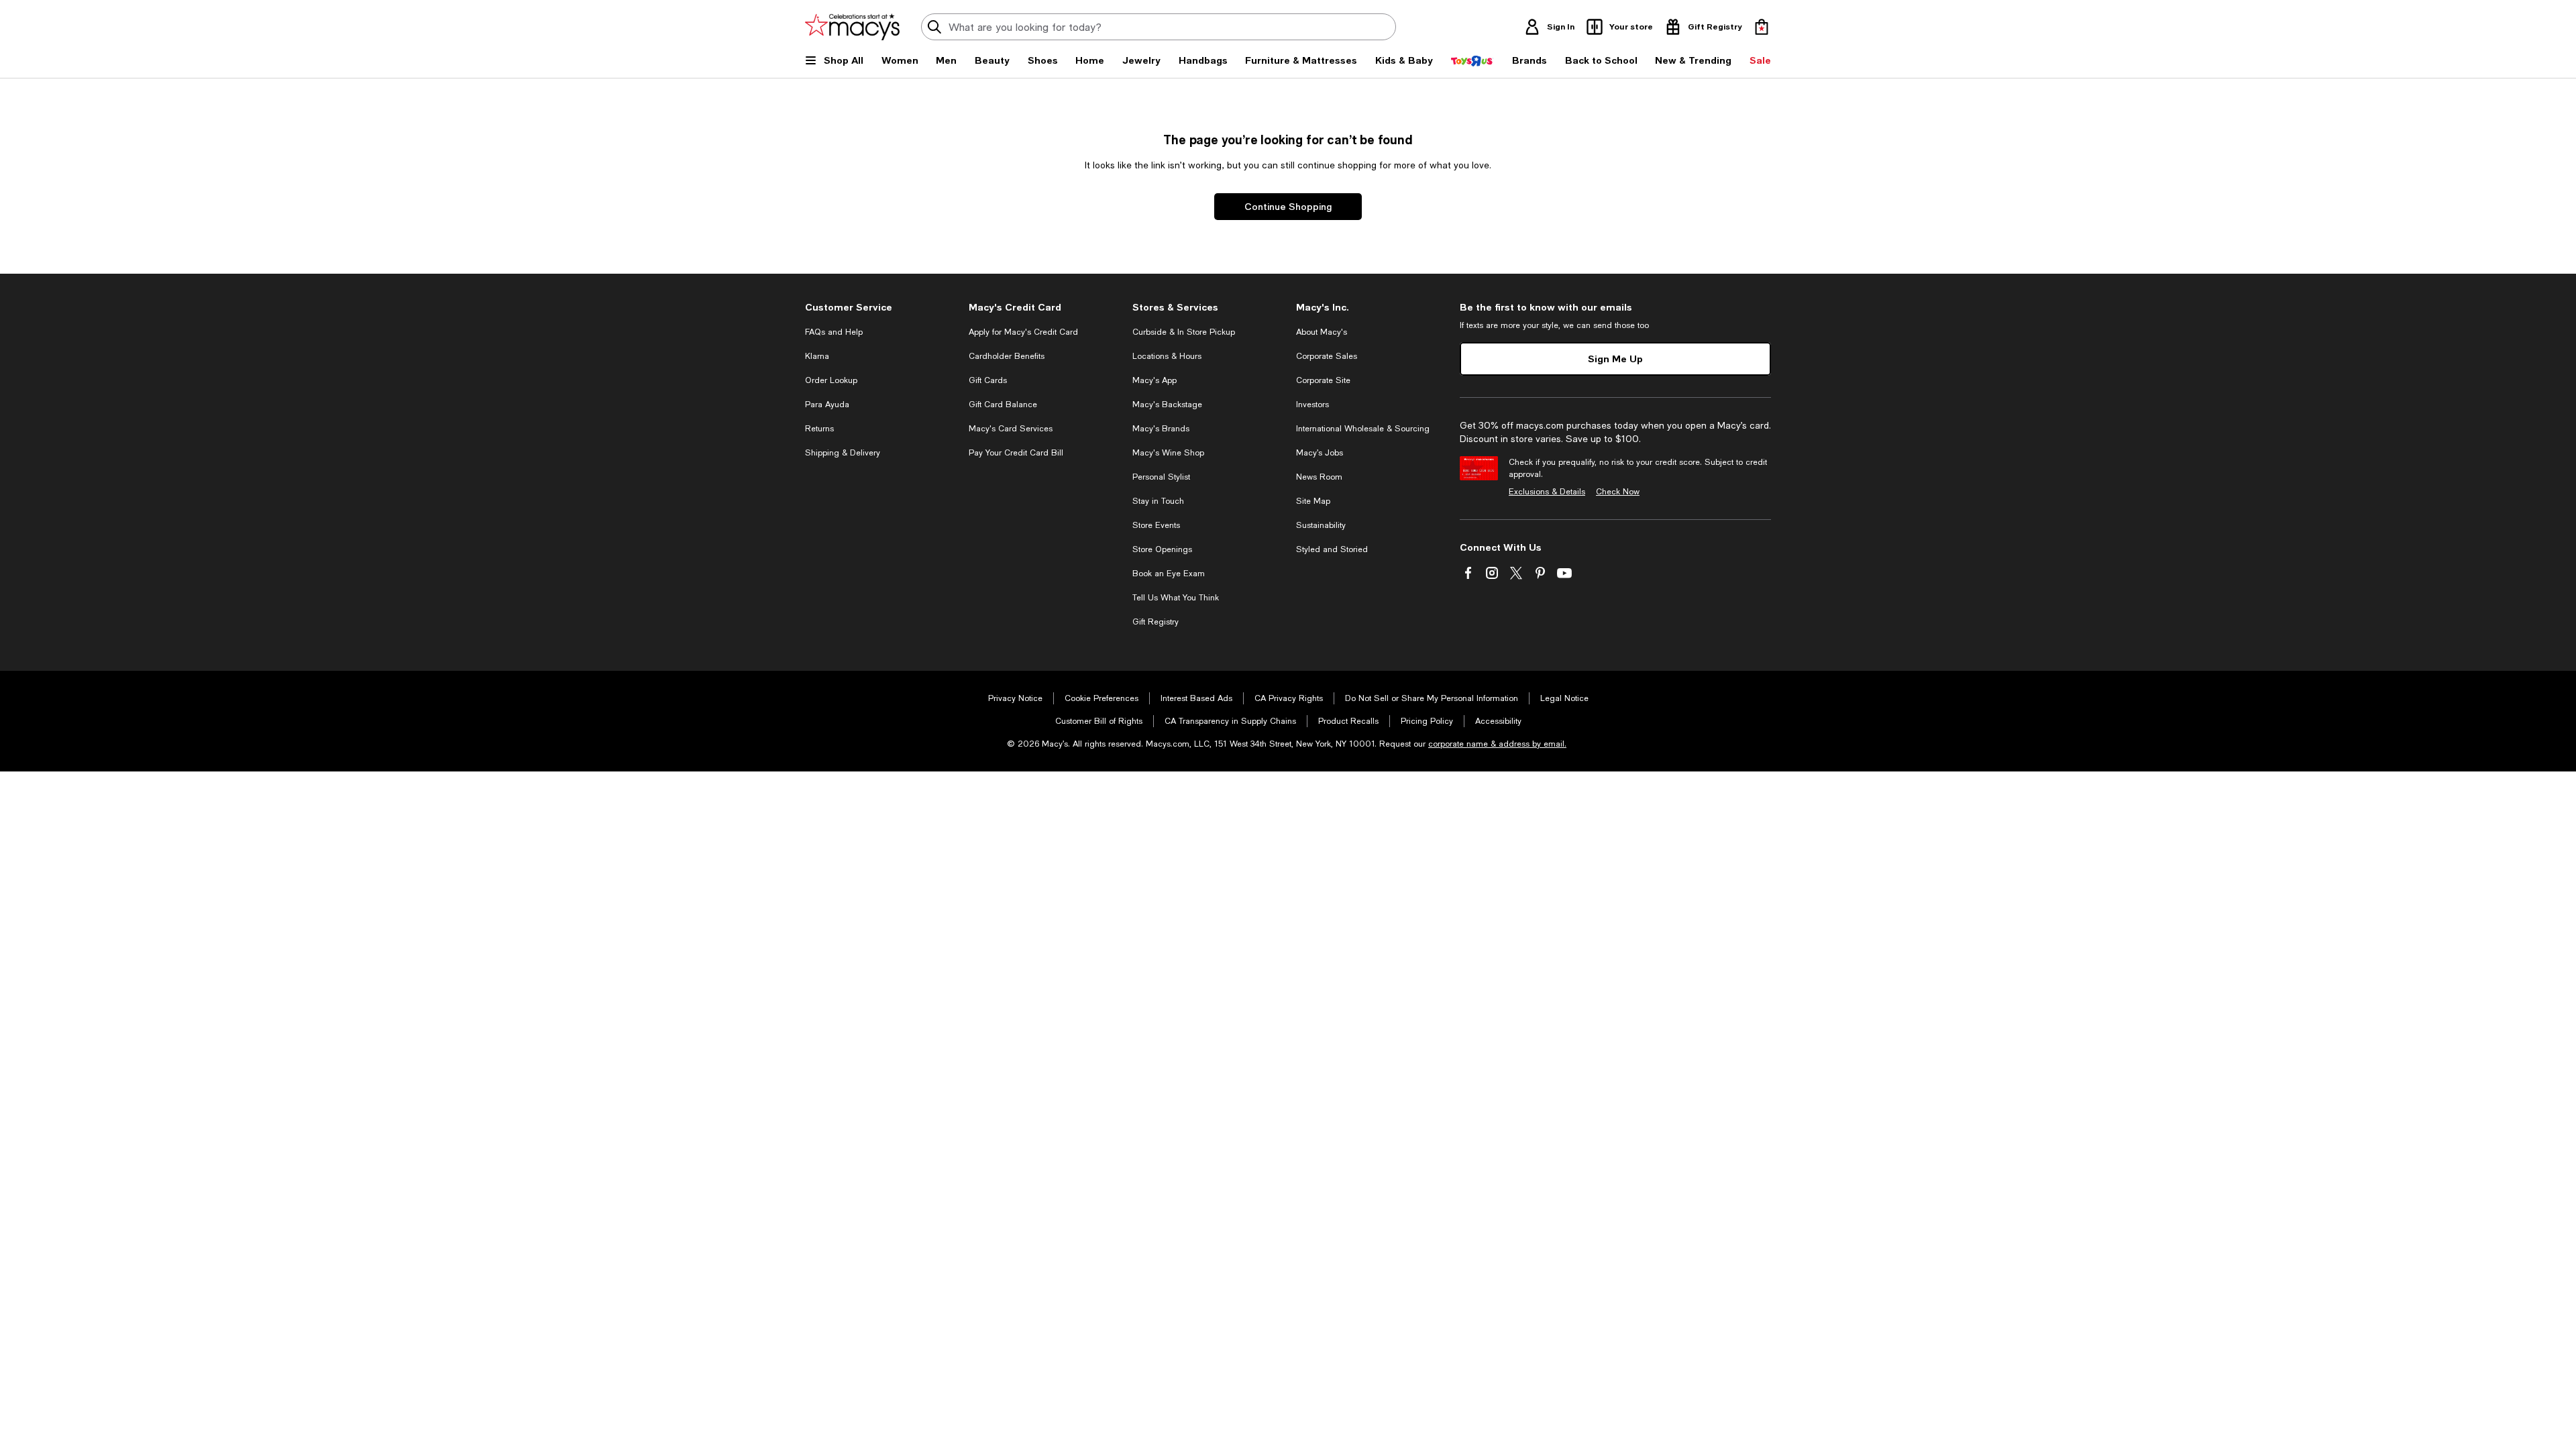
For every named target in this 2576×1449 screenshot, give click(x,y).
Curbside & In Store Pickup (1184, 332)
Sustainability (1321, 525)
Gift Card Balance (1003, 405)
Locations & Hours (1167, 356)
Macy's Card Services (1011, 429)
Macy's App (1155, 380)
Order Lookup (831, 380)
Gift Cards (988, 380)
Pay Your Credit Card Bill (1016, 453)
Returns (819, 429)
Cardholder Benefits (1007, 356)
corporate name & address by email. (1497, 744)
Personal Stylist (1161, 477)
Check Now (1618, 492)
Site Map (1313, 501)
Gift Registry (1156, 622)
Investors (1312, 405)
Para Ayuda (827, 405)
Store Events (1156, 525)
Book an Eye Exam (1169, 574)
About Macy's (1322, 332)
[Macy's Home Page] (852, 27)
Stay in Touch (1158, 501)
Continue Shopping (1288, 206)
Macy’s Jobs (1320, 453)
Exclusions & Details (1547, 492)
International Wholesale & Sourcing (1363, 429)
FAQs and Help (834, 332)
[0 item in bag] (1762, 27)
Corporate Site (1323, 380)
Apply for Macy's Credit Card (1023, 332)
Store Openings (1162, 549)
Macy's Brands (1161, 429)
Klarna (817, 356)
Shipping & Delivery (843, 453)
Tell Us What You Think (1176, 598)
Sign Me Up (1615, 359)
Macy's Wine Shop (1168, 453)
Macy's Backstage (1167, 405)
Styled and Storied (1332, 549)
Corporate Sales (1327, 356)
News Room (1319, 477)
